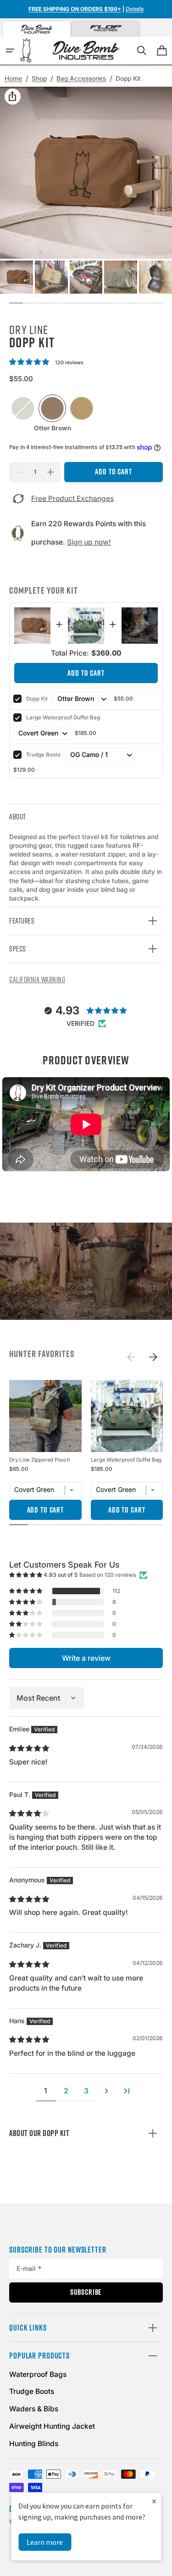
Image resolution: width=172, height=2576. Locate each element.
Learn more (45, 2542)
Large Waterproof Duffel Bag (63, 718)
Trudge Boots (43, 755)
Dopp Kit (37, 699)
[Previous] (131, 1357)
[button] (10, 50)
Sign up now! (89, 542)
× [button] (154, 2501)
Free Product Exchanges (72, 498)
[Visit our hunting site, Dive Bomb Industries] (37, 29)
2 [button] (66, 2091)
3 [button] (86, 2091)
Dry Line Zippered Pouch (40, 1460)
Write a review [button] (86, 1658)
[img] (30, 1748)
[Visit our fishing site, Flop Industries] (105, 29)
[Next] (154, 1357)
